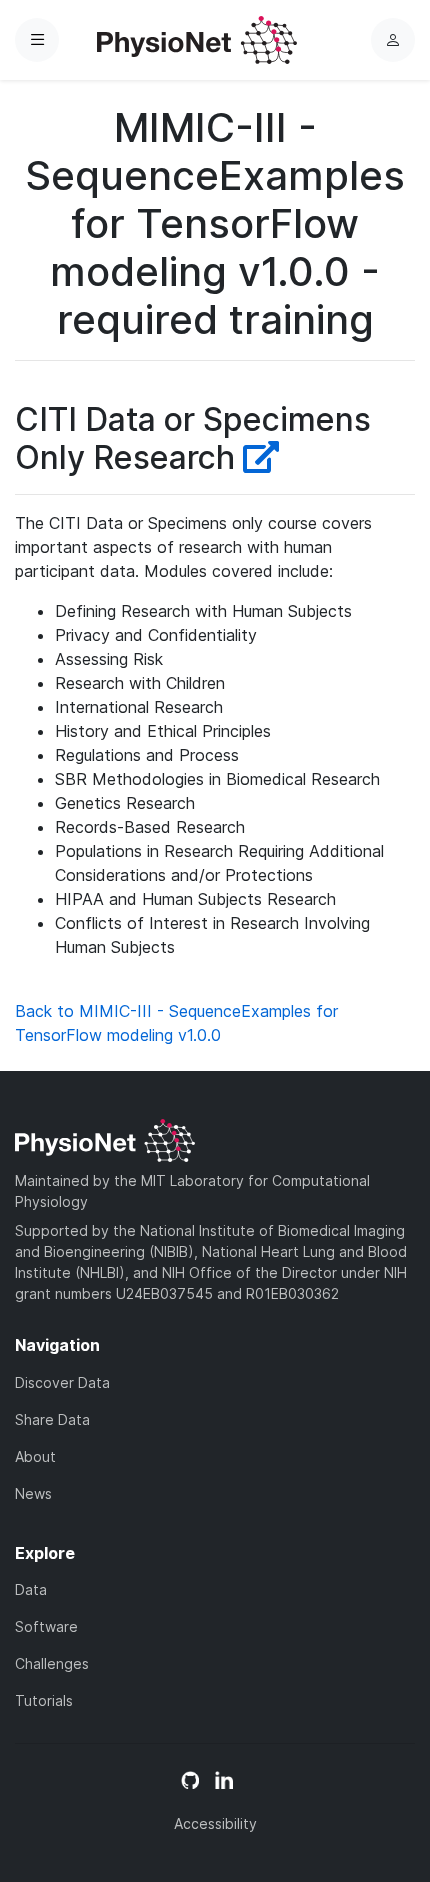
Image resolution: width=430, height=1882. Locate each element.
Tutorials (44, 1700)
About (35, 1456)
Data (31, 1589)
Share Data (52, 1419)
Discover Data (62, 1382)
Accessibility (215, 1823)
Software (46, 1626)
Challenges (52, 1663)
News (33, 1493)
